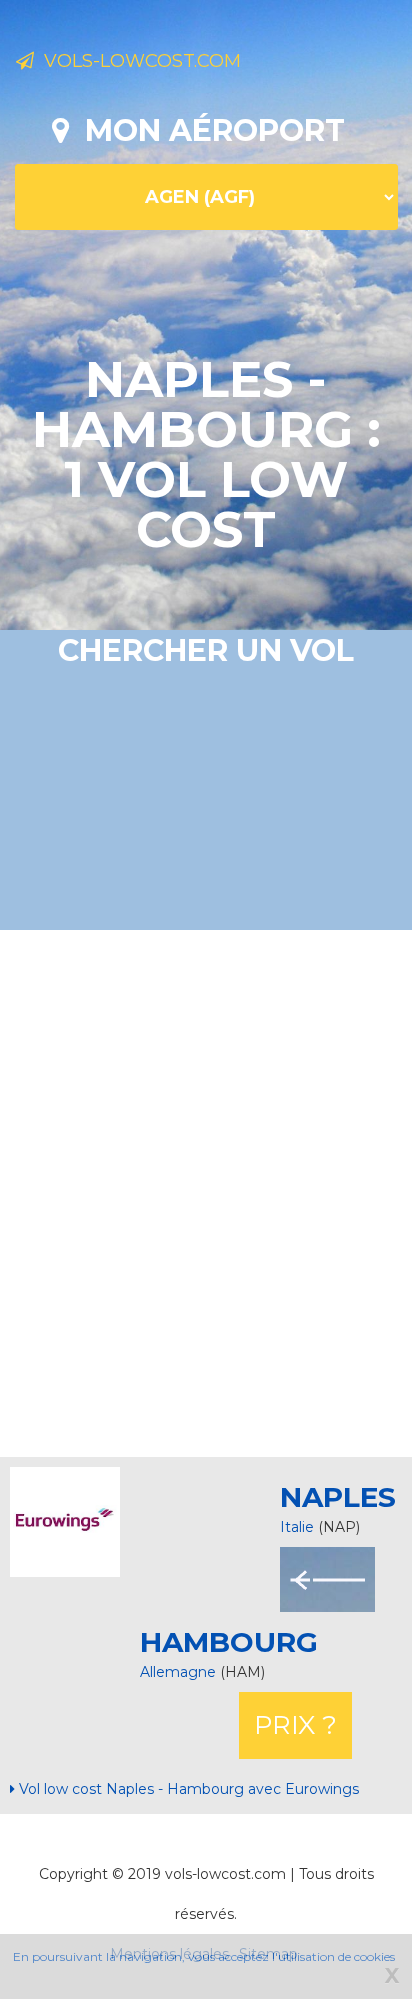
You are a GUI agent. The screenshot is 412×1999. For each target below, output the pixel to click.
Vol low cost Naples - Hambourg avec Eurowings (187, 1789)
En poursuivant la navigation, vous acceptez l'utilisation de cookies (204, 1956)
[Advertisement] (206, 1191)
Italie (297, 1527)
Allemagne (180, 1672)
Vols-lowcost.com (137, 61)
